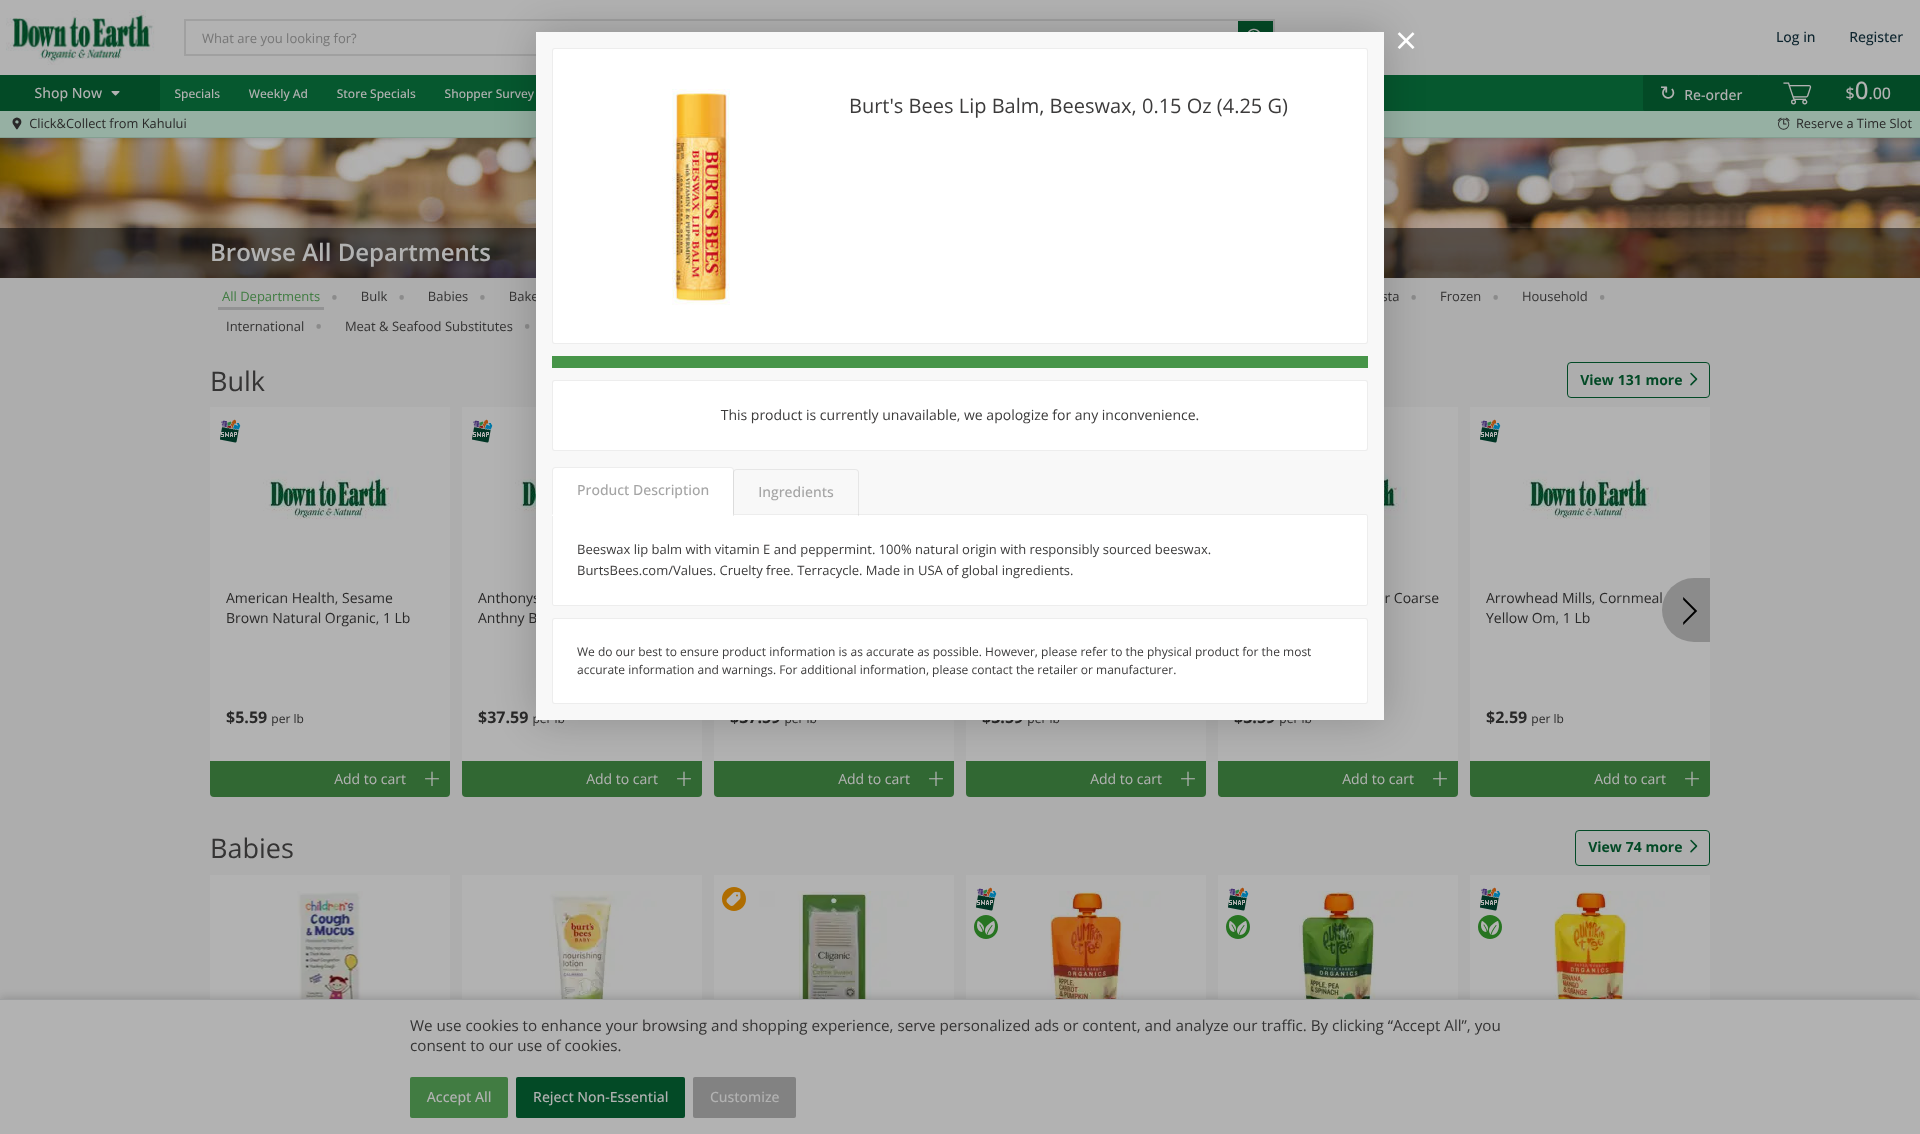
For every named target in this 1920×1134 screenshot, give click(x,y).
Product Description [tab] (643, 490)
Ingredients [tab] (795, 492)
